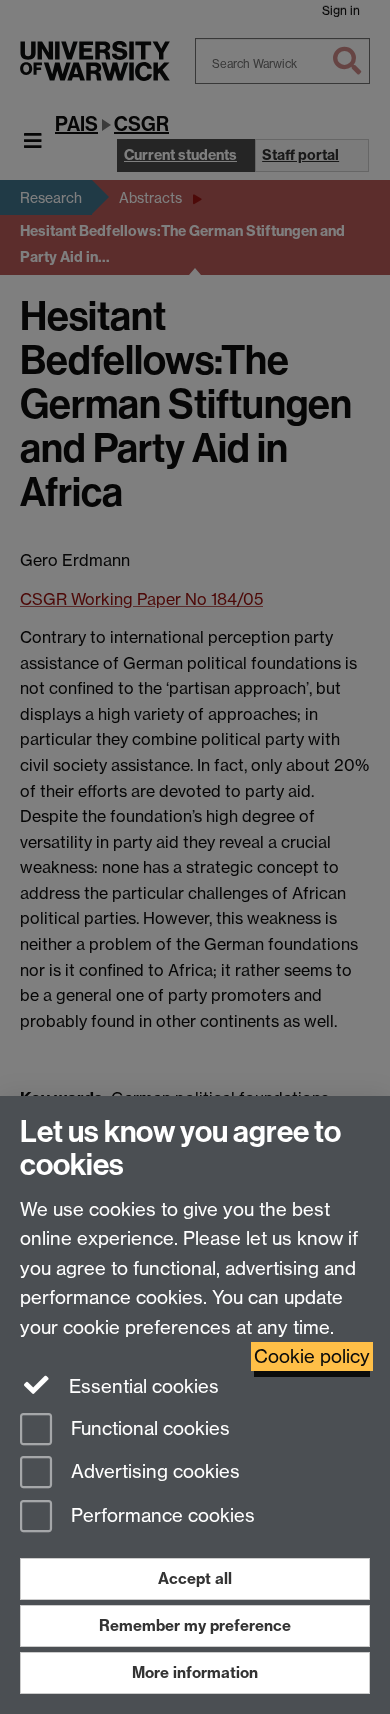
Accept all (195, 1578)
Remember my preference (195, 1625)
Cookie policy (312, 1356)
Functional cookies (148, 1428)
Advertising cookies (153, 1472)
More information (195, 1672)
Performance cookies (160, 1516)
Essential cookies (141, 1386)
